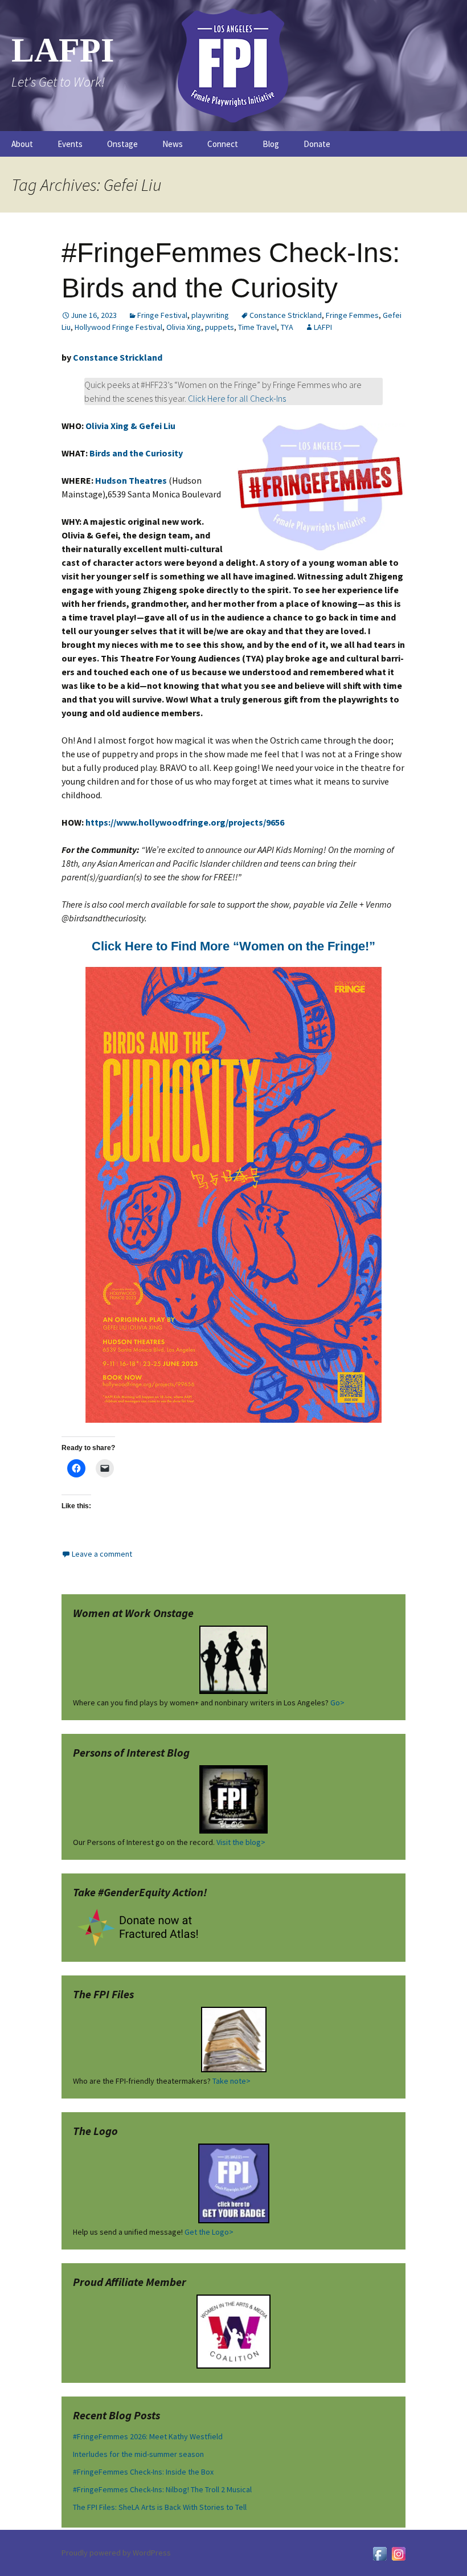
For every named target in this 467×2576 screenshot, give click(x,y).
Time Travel (257, 327)
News (173, 144)
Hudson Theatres (131, 480)
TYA (287, 327)
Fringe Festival (162, 315)
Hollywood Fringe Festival (118, 327)
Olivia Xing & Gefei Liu (130, 426)
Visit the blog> (241, 1842)
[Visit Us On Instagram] (398, 2553)
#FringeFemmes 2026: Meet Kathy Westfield (148, 2436)
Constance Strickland (286, 315)
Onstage (122, 144)
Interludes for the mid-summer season (138, 2454)
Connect (223, 144)
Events (70, 144)
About (22, 144)
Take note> (232, 2081)
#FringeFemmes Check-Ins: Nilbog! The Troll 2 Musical (162, 2489)
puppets (220, 327)
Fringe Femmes (352, 315)
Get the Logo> (209, 2232)
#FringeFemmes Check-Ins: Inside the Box (143, 2472)
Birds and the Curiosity (136, 453)
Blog (271, 144)
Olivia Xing (184, 327)
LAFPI (323, 327)
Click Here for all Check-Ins (237, 398)
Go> (337, 1703)
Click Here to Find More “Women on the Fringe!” (233, 946)
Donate (317, 144)
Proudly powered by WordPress (116, 2553)
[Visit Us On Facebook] (380, 2553)
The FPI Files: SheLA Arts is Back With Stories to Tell (160, 2507)
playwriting (210, 315)
